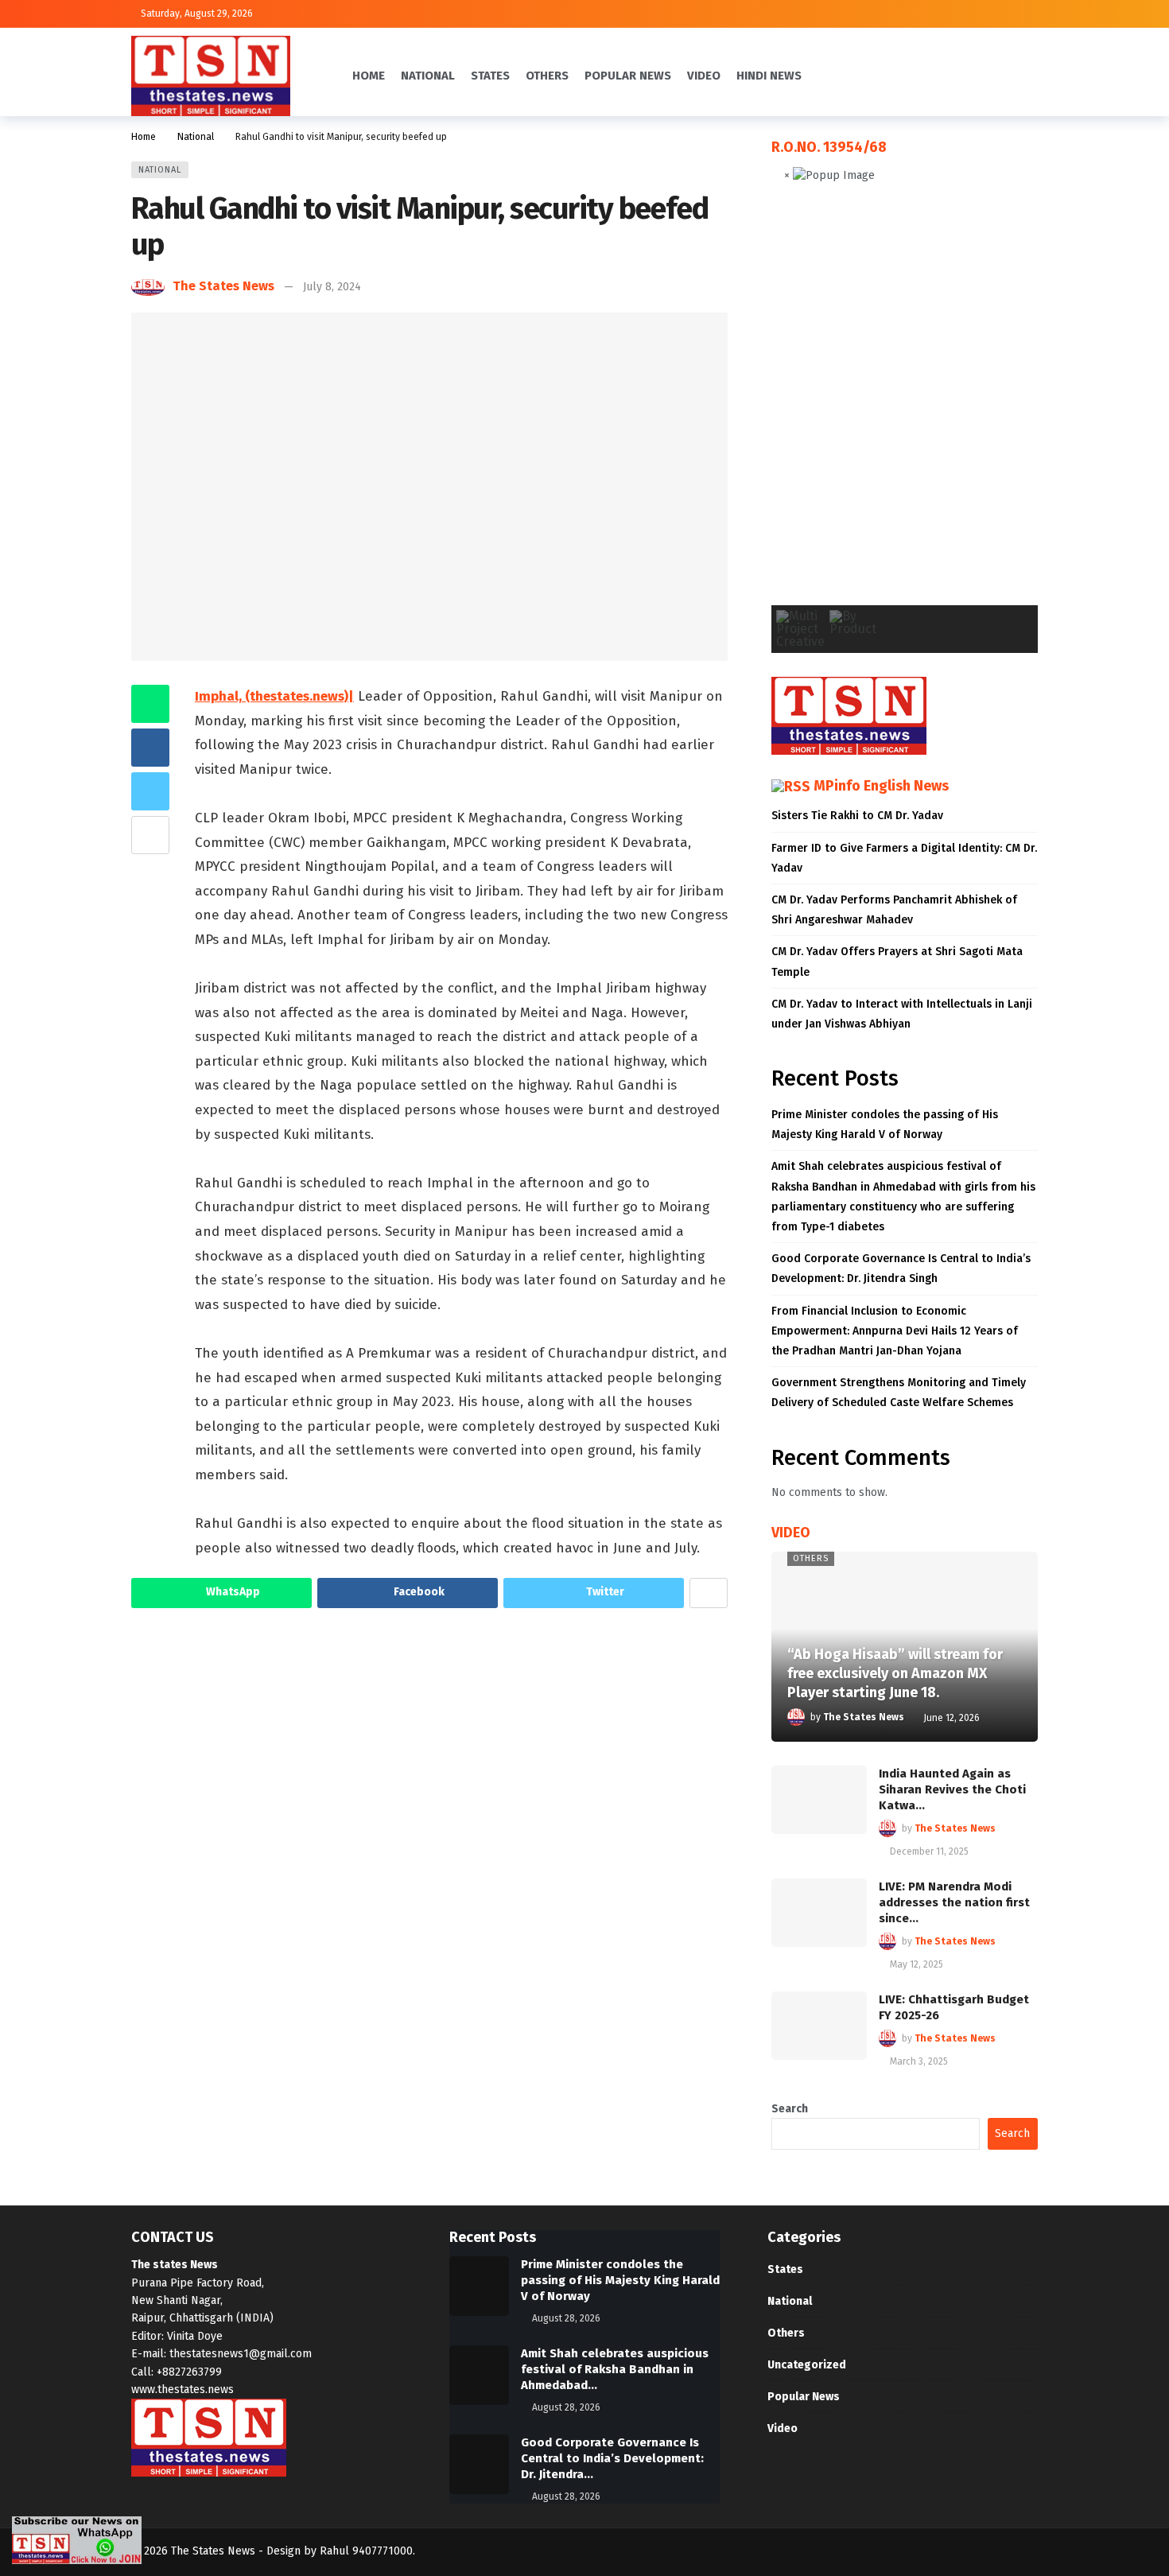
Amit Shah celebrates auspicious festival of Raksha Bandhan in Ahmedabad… (615, 2369)
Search (790, 2109)
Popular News (804, 2397)
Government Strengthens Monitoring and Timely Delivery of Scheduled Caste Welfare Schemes (899, 1393)
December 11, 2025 (929, 1851)
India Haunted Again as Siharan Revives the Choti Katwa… (952, 1789)
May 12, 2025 (917, 1964)
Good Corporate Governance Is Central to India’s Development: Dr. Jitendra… (612, 2458)
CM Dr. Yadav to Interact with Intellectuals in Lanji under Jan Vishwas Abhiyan (902, 1014)
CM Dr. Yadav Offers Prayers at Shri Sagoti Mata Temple (897, 962)
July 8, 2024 (332, 287)
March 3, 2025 (919, 2061)
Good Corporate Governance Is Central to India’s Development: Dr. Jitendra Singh (901, 1269)
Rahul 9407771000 (366, 2551)
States (785, 2269)
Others (811, 1558)
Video (783, 2428)
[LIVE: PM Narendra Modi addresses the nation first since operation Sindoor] (819, 1913)
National (160, 170)
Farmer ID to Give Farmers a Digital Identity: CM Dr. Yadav (904, 858)
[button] (796, 407)
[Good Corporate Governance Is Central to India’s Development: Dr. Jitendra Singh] (479, 2464)
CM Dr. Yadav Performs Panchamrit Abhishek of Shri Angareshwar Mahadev (894, 910)
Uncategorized (807, 2365)
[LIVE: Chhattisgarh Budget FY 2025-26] (819, 2026)
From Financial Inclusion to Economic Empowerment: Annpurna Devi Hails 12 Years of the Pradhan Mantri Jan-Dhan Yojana (895, 1331)
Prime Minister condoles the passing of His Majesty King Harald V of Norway (885, 1125)
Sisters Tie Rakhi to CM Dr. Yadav (857, 816)
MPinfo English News (881, 786)
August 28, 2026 (566, 2318)
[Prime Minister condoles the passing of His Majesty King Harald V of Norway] (479, 2286)
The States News (223, 286)
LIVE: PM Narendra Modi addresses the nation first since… (954, 1902)
